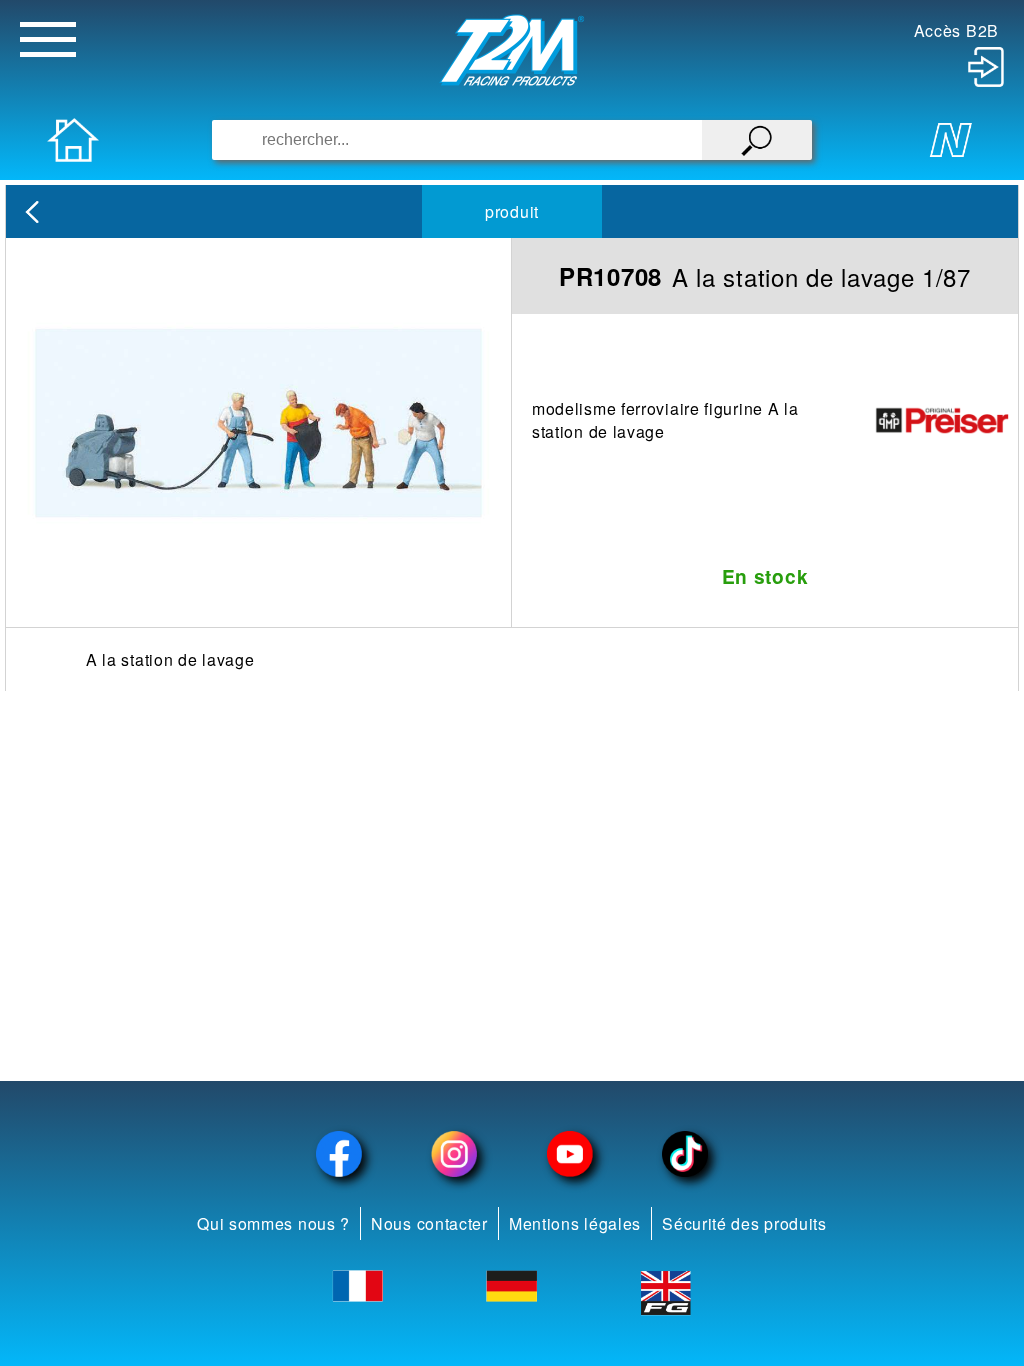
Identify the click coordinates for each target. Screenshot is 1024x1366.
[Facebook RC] (339, 1154)
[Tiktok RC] (686, 1154)
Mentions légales (575, 1223)
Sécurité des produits (744, 1223)
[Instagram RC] (455, 1154)
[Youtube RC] (570, 1154)
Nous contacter (429, 1223)
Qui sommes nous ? (273, 1223)
